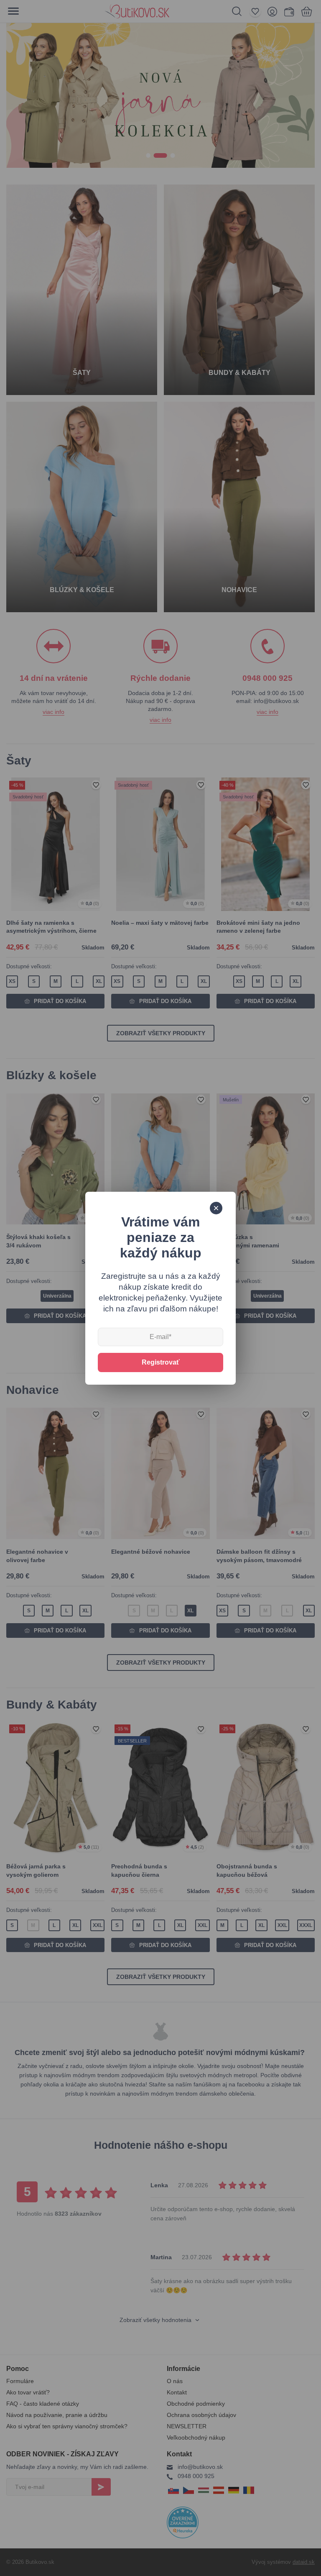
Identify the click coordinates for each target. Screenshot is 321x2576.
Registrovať (161, 1362)
